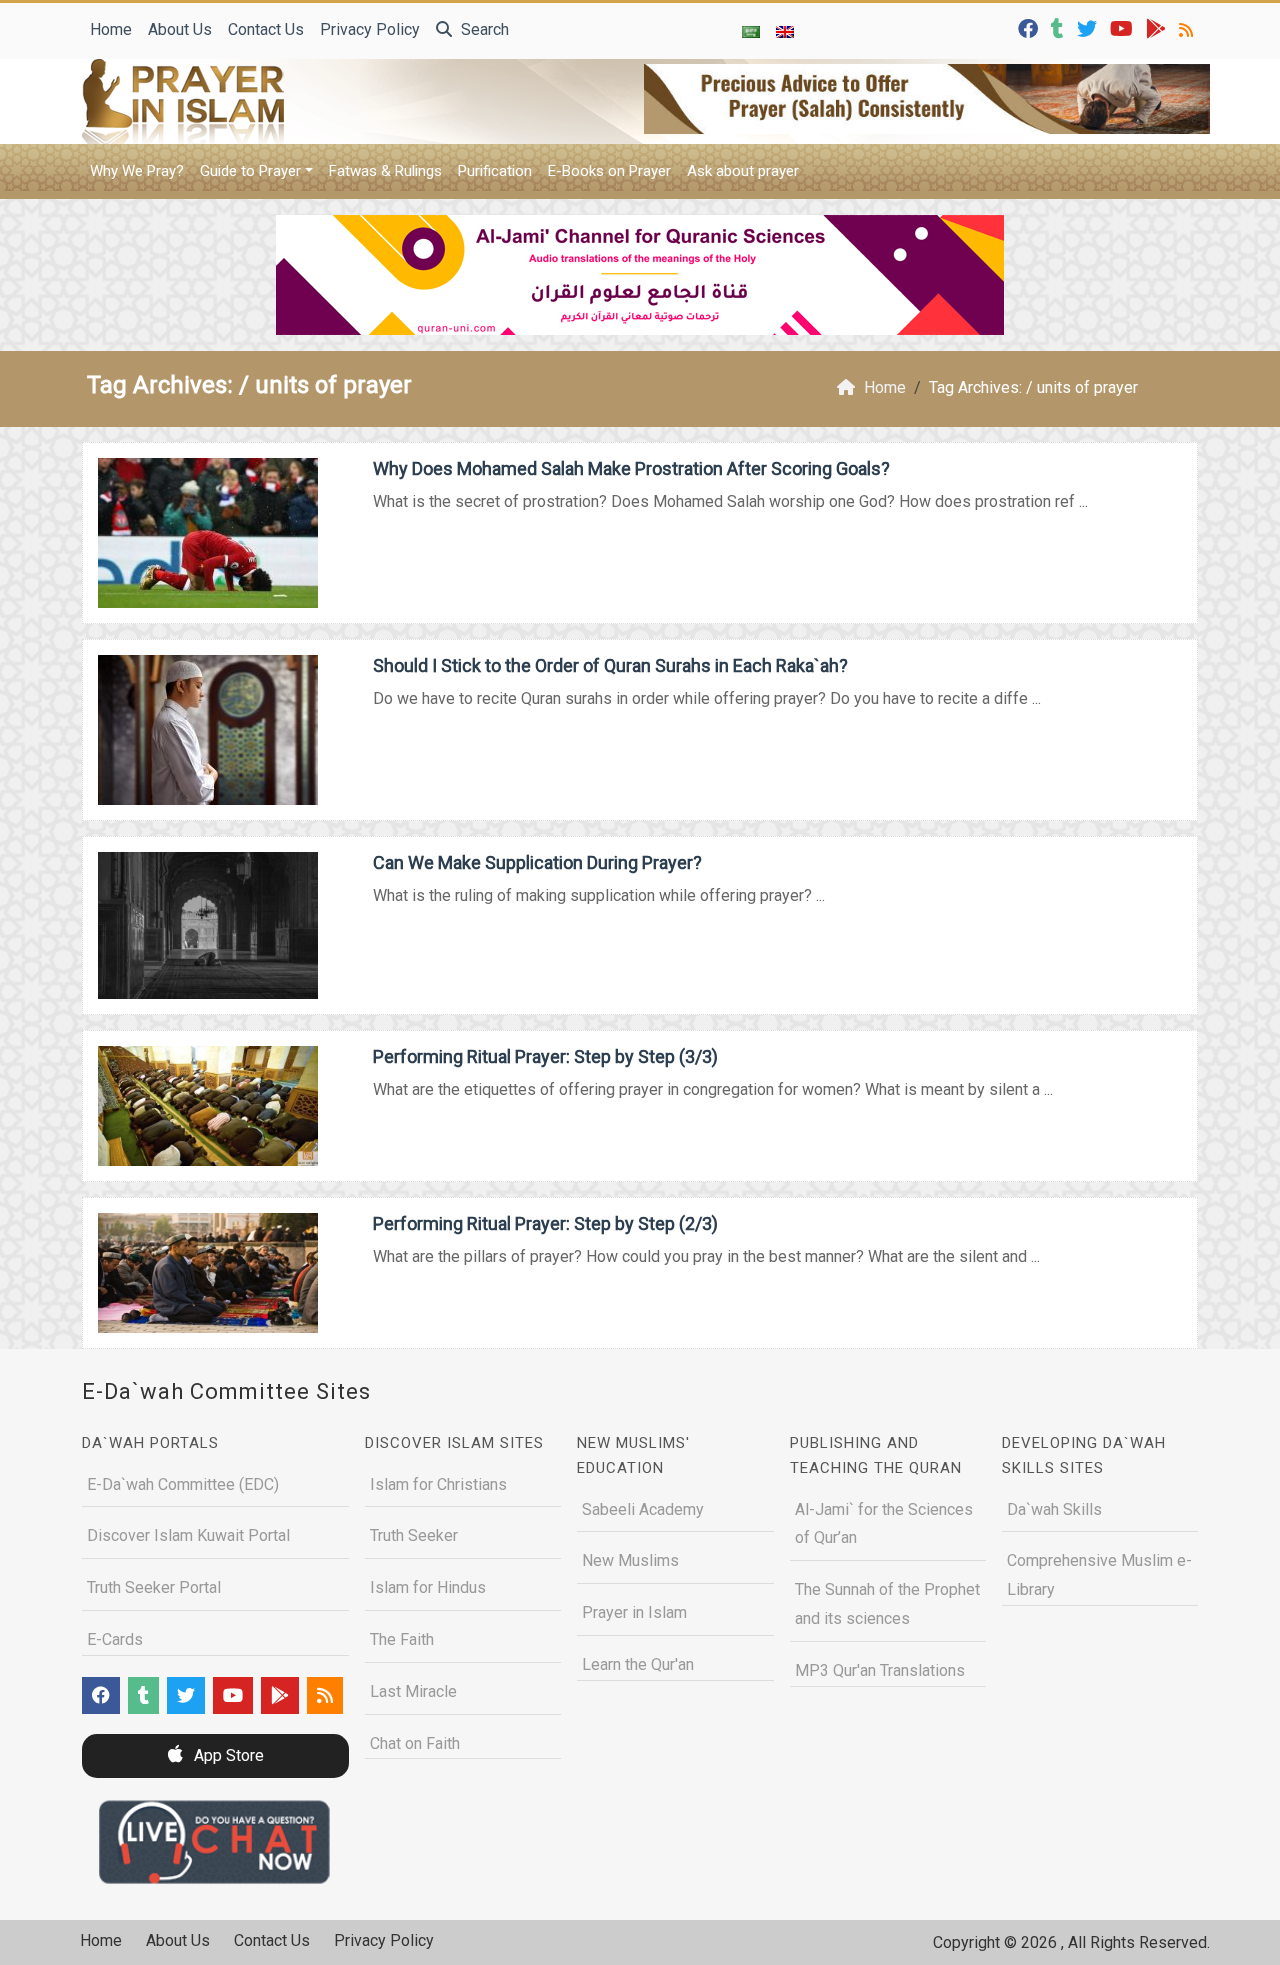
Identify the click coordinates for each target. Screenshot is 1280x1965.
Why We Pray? (137, 171)
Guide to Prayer (250, 171)
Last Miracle (413, 1691)
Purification (495, 171)
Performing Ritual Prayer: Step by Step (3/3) (545, 1056)
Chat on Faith (415, 1743)
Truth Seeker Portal (154, 1587)
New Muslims (630, 1560)
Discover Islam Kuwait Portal (188, 1535)
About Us (180, 29)
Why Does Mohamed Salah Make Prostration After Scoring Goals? (631, 468)
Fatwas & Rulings (385, 171)
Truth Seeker (414, 1535)
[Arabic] (751, 31)
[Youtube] (1124, 27)
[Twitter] (1089, 27)
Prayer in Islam (634, 1612)
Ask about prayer (743, 171)
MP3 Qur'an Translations (880, 1670)
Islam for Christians (438, 1484)
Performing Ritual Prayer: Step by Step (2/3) (545, 1223)
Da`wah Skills (1054, 1509)
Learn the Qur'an (638, 1664)
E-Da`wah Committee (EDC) (183, 1484)
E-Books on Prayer (609, 171)
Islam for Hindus (428, 1587)
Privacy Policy (370, 29)
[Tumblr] (1060, 27)
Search (483, 29)
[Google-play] (1158, 27)
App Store (227, 1755)
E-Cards (115, 1639)
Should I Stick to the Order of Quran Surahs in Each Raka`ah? (610, 665)
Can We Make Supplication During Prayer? (537, 862)
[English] (785, 31)
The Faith (402, 1639)
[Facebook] (1030, 27)
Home (111, 29)
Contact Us (266, 29)
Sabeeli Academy (643, 1509)
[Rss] (1188, 27)
